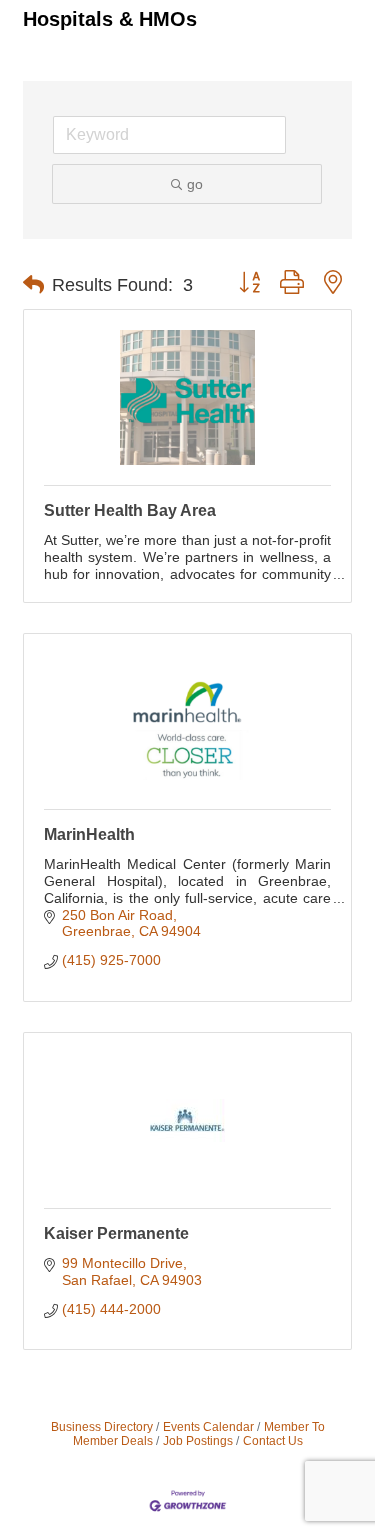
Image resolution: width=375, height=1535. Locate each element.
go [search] (195, 184)
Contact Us (273, 1441)
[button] (33, 285)
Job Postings (198, 1441)
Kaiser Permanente (116, 1233)
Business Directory (102, 1427)
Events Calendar (208, 1427)
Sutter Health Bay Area (130, 510)
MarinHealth (89, 834)
